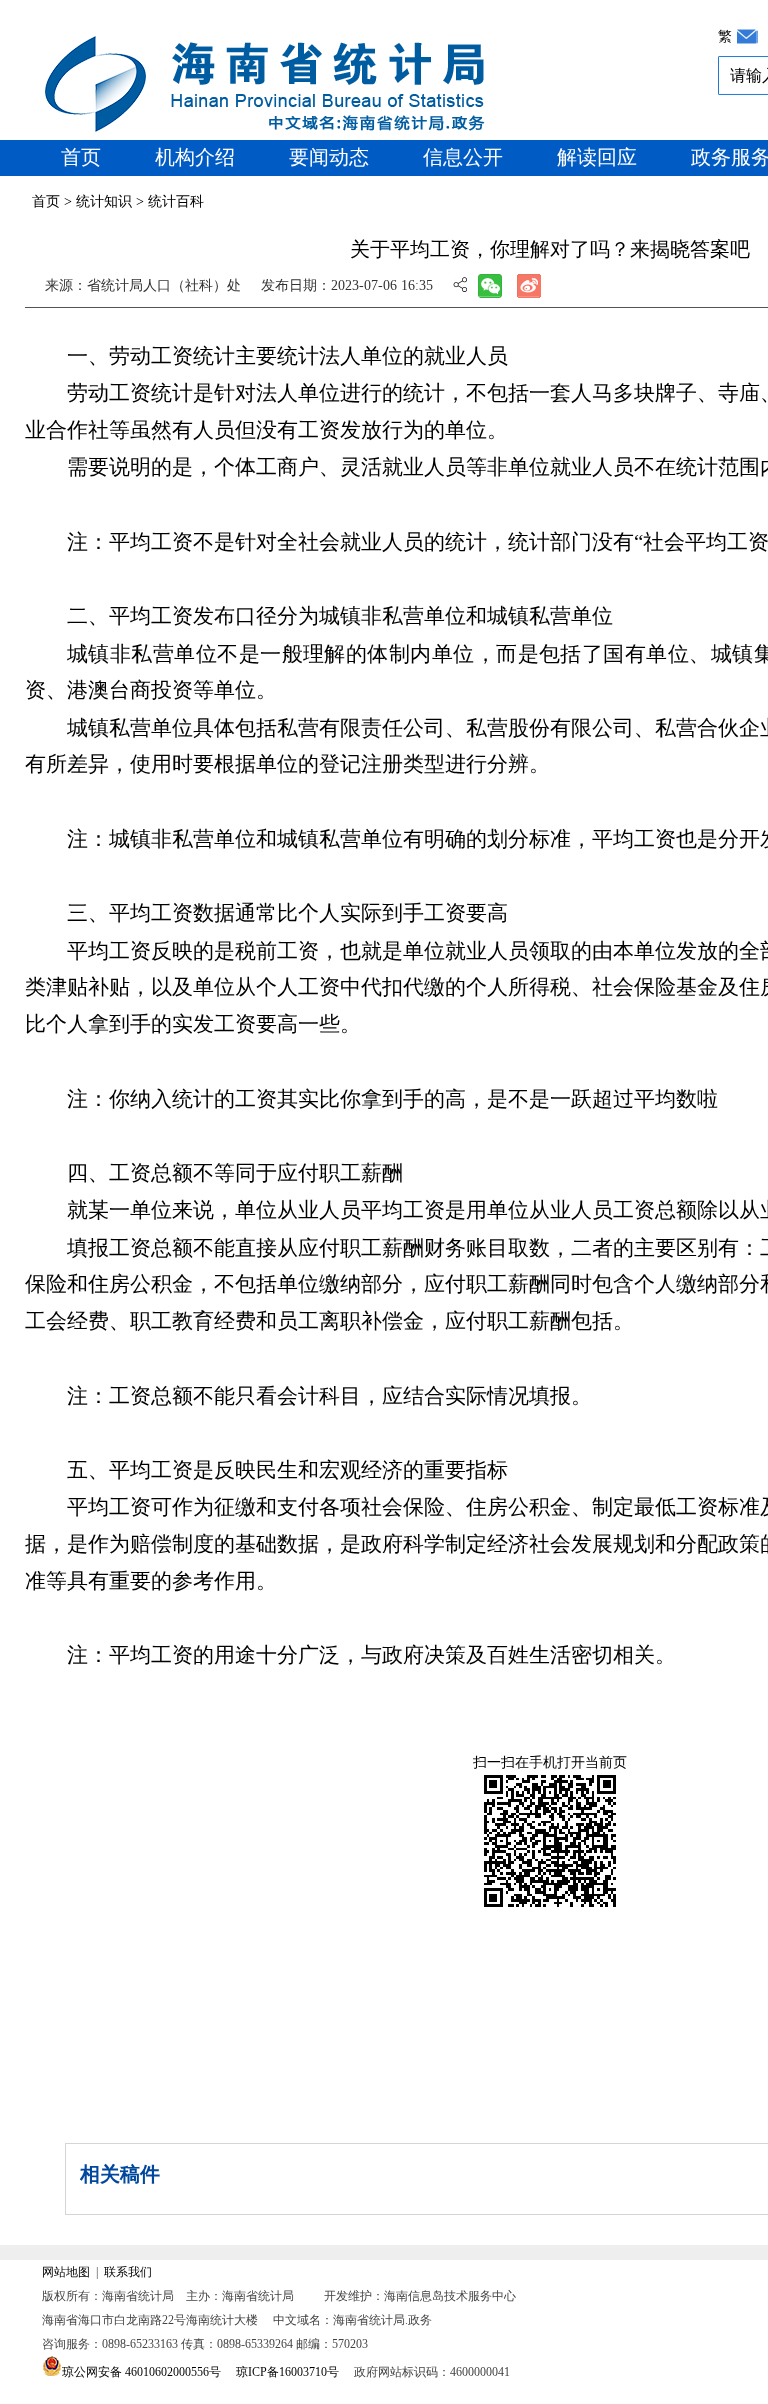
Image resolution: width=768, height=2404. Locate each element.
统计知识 (104, 201)
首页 (81, 157)
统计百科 (176, 201)
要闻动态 (329, 157)
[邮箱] (747, 36)
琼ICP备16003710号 (287, 2372)
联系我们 (128, 2272)
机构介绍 (195, 157)
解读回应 (597, 157)
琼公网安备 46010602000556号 (141, 2372)
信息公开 (463, 157)
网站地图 (66, 2272)
